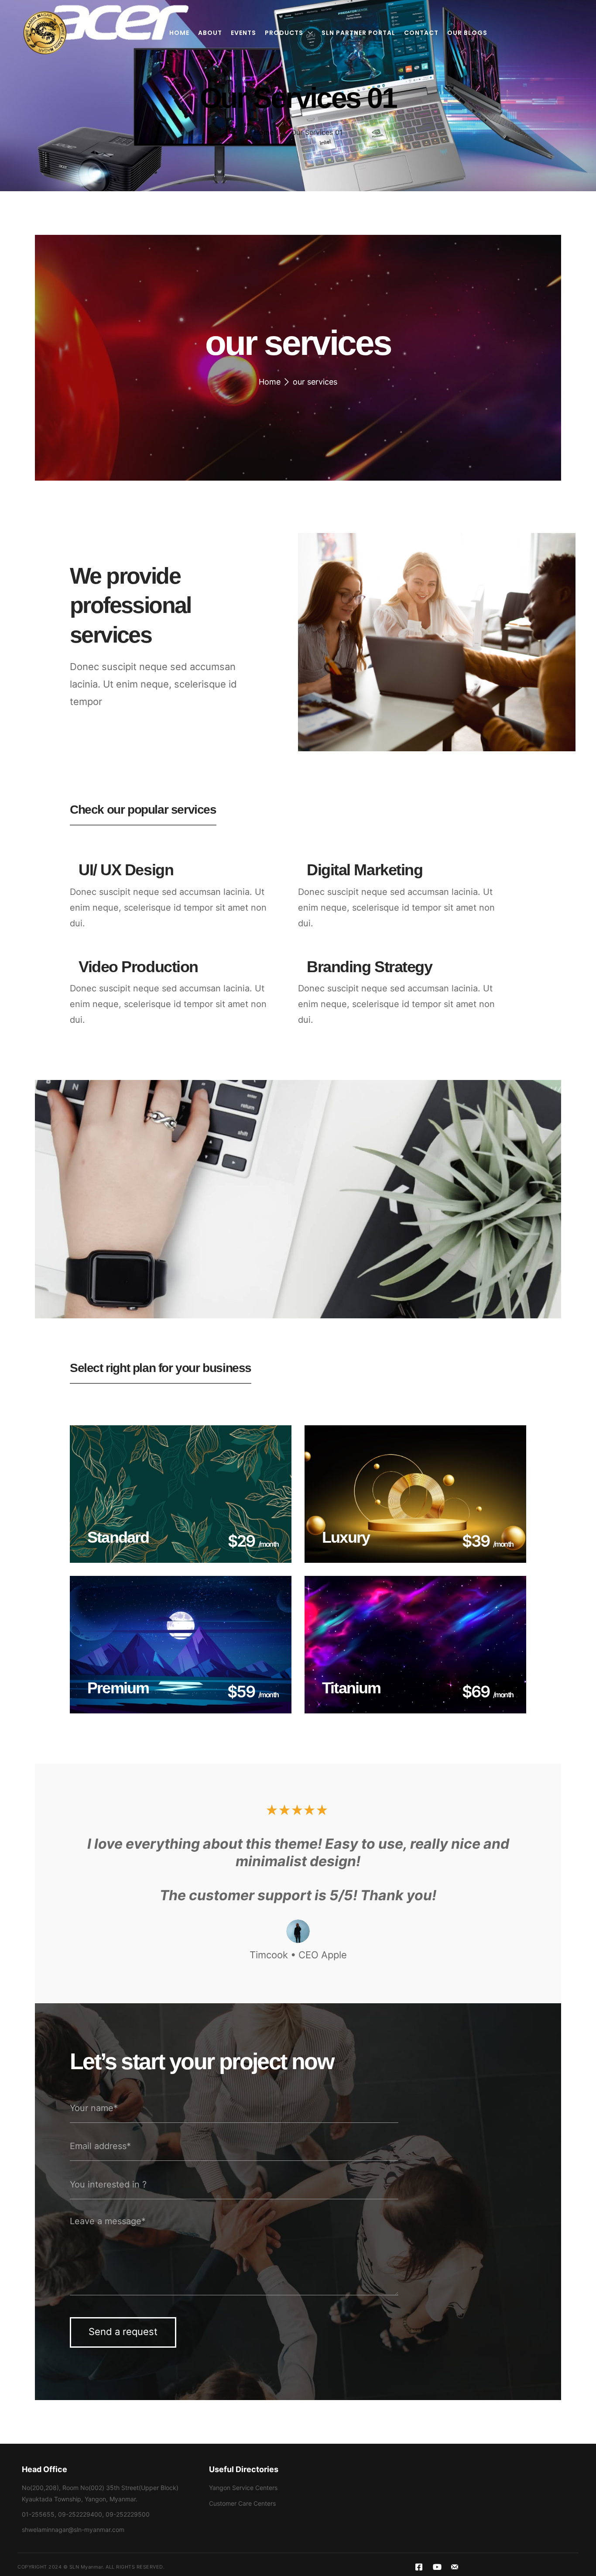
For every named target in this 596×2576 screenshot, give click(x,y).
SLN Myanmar (86, 2567)
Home (264, 132)
